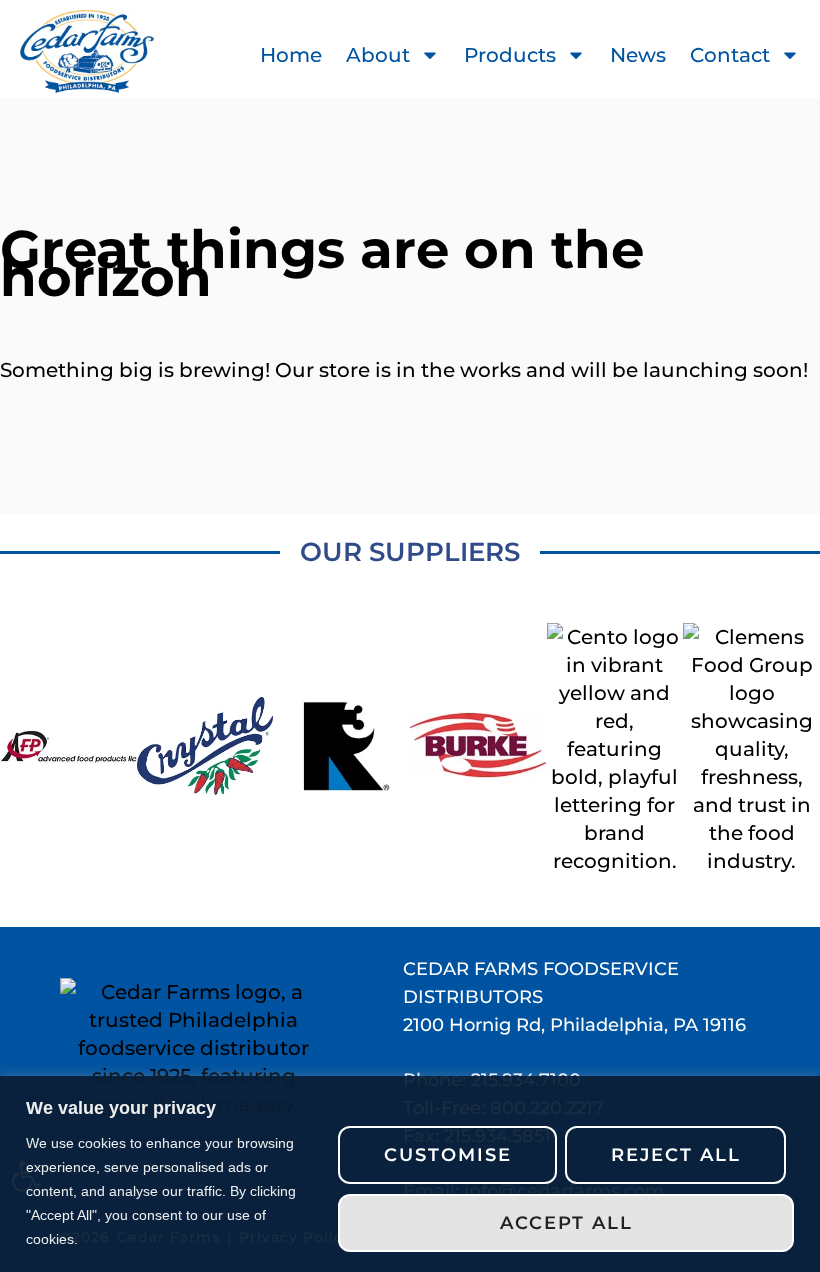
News (638, 55)
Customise (448, 1155)
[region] (410, 1174)
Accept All (566, 1223)
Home (291, 55)
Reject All (676, 1155)
